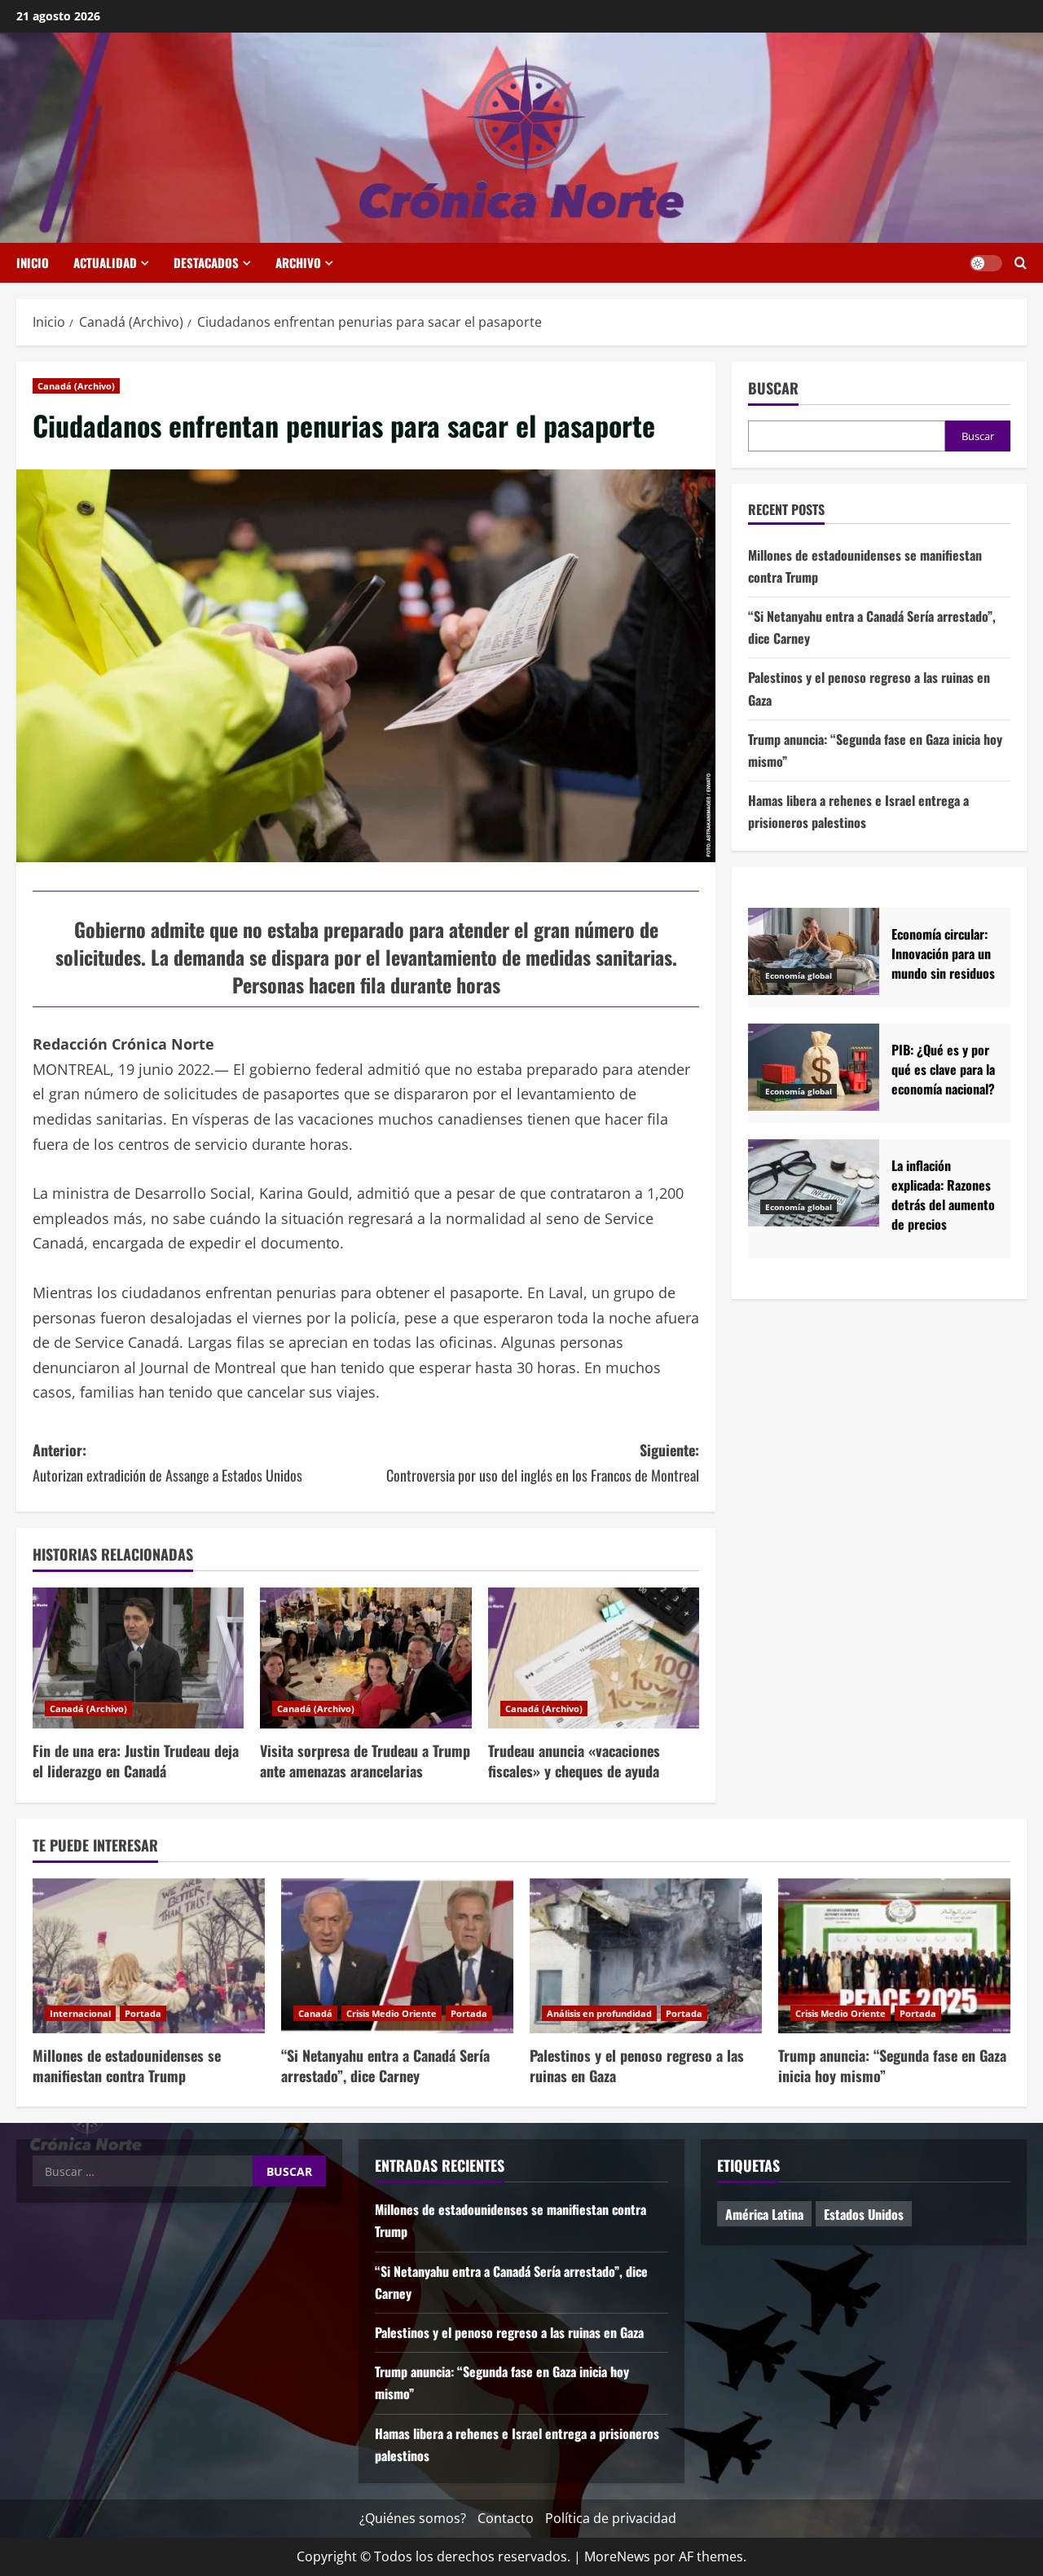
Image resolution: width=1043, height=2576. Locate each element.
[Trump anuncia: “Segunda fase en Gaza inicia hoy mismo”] (894, 1956)
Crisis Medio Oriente (392, 2013)
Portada (143, 2013)
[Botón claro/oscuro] (986, 263)
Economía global (799, 975)
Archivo (298, 262)
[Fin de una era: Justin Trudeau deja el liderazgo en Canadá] (138, 1658)
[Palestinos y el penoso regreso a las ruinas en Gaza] (646, 1956)
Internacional (80, 2013)
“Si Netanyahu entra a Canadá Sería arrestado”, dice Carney (385, 2065)
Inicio (33, 262)
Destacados (206, 262)
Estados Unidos (864, 2214)
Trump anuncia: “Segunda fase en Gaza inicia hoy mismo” (892, 2065)
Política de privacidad (611, 2518)
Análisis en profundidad (599, 2013)
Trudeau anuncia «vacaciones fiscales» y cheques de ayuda (574, 1761)
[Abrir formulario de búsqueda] (1021, 263)
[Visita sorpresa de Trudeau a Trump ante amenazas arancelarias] (365, 1658)
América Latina (764, 2214)
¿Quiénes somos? (413, 2518)
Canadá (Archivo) (76, 386)
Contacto (506, 2518)
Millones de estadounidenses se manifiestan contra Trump (127, 2065)
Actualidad (105, 262)
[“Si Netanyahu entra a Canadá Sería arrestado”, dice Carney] (397, 1956)
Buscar (773, 388)
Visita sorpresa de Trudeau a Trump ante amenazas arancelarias (365, 1761)
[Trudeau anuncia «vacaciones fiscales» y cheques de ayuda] (594, 1658)
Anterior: (167, 1462)
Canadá (315, 2013)
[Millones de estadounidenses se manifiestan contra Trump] (149, 1956)
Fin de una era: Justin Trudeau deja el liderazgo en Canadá (136, 1761)
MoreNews (617, 2556)
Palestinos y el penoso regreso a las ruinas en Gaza (637, 2065)
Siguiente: (543, 1462)
